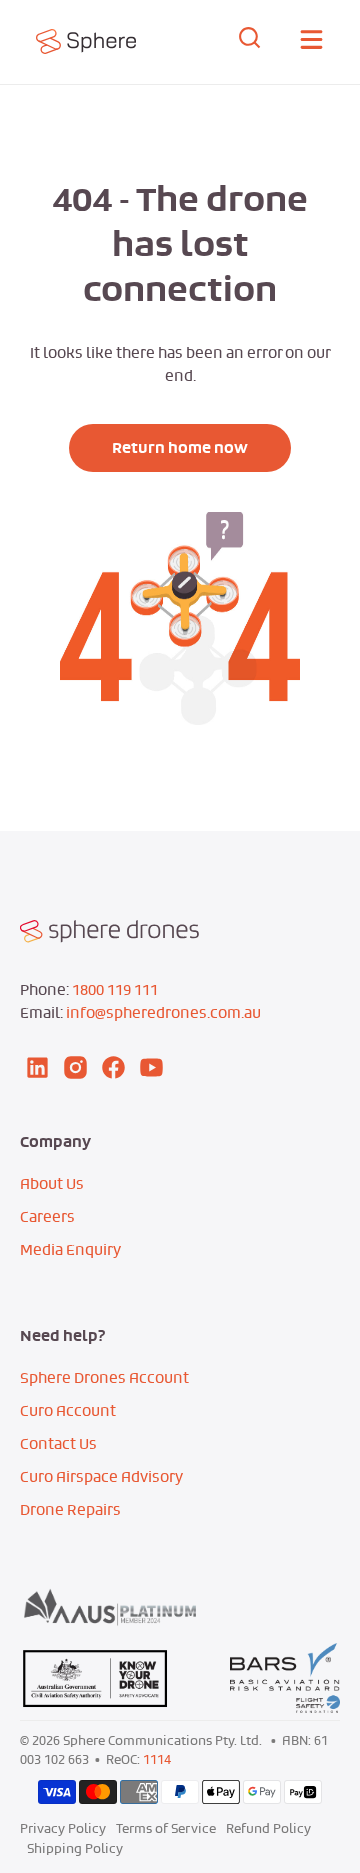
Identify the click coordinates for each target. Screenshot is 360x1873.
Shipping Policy (75, 1848)
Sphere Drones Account (104, 1377)
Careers (47, 1216)
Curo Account (68, 1410)
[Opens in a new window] (100, 41)
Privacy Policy (63, 1828)
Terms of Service (166, 1828)
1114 (157, 1759)
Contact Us (58, 1443)
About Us (52, 1183)
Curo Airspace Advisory (101, 1476)
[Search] (250, 41)
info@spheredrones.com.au (163, 1012)
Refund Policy (268, 1828)
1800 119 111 (115, 989)
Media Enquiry (70, 1249)
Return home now (180, 448)
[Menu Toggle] (311, 42)
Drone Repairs (70, 1509)
